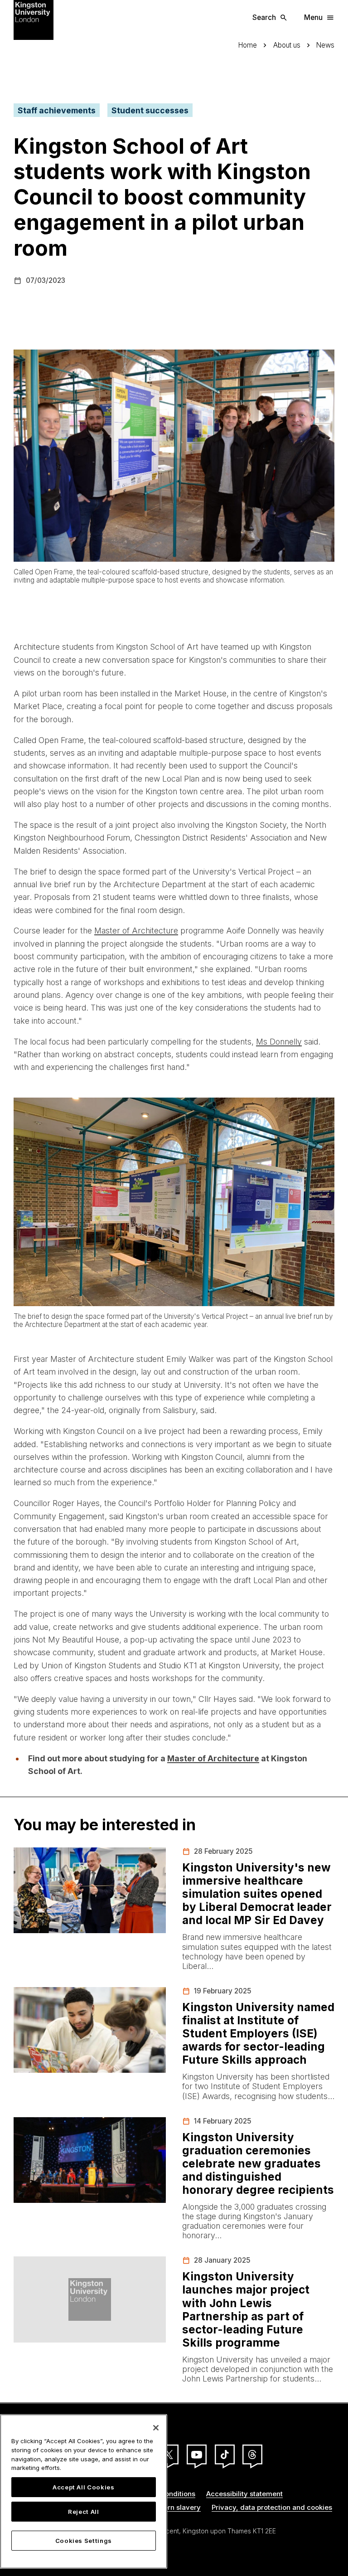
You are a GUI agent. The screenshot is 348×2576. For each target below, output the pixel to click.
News (325, 45)
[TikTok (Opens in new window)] (225, 2454)
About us (287, 45)
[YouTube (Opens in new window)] (197, 2454)
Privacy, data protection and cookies (272, 2507)
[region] (84, 2491)
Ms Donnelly (279, 1042)
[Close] (156, 2428)
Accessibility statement (244, 2494)
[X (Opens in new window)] (169, 2454)
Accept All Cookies (84, 2487)
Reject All (84, 2512)
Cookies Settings (84, 2541)
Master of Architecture (136, 931)
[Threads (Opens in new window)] (252, 2454)
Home (248, 45)
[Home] (34, 19)
